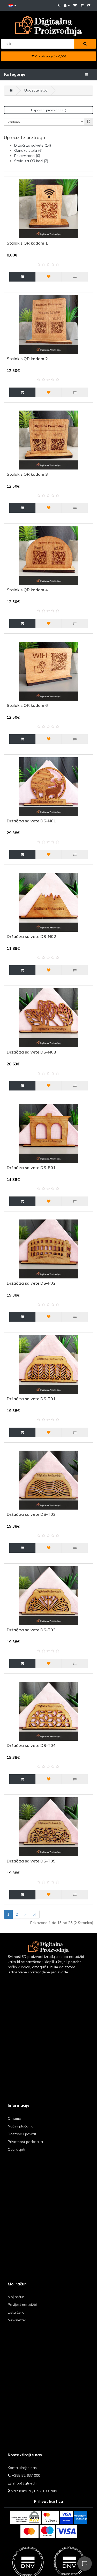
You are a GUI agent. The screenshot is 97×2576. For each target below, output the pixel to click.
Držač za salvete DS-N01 (31, 821)
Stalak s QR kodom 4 (27, 590)
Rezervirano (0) (27, 156)
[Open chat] (85, 2564)
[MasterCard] (29, 2531)
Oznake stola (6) (28, 150)
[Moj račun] (67, 5)
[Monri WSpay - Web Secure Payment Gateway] (25, 2517)
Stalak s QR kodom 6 (27, 705)
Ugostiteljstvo (36, 90)
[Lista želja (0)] (75, 5)
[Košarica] (82, 5)
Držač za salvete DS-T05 (31, 1861)
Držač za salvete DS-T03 (31, 1630)
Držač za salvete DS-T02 (31, 1514)
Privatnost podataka (25, 2142)
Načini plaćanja (21, 2126)
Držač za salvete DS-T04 (31, 1745)
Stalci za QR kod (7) (31, 161)
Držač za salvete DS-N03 (31, 1052)
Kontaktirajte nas (22, 2468)
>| (35, 1914)
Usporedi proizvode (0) (49, 110)
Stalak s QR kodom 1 (27, 243)
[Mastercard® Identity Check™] (50, 2517)
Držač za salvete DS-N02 (31, 936)
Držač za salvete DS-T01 (31, 1399)
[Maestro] (47, 2531)
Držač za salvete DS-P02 (31, 1283)
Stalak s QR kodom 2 (27, 359)
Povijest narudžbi (22, 2305)
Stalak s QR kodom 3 (27, 474)
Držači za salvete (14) (33, 145)
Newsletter (17, 2320)
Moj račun (16, 2297)
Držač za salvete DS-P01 (31, 1168)
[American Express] (80, 2517)
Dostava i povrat (22, 2134)
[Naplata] (89, 5)
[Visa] (66, 2531)
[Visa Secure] (66, 2517)
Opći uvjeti (16, 2149)
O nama (14, 2118)
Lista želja (16, 2312)
